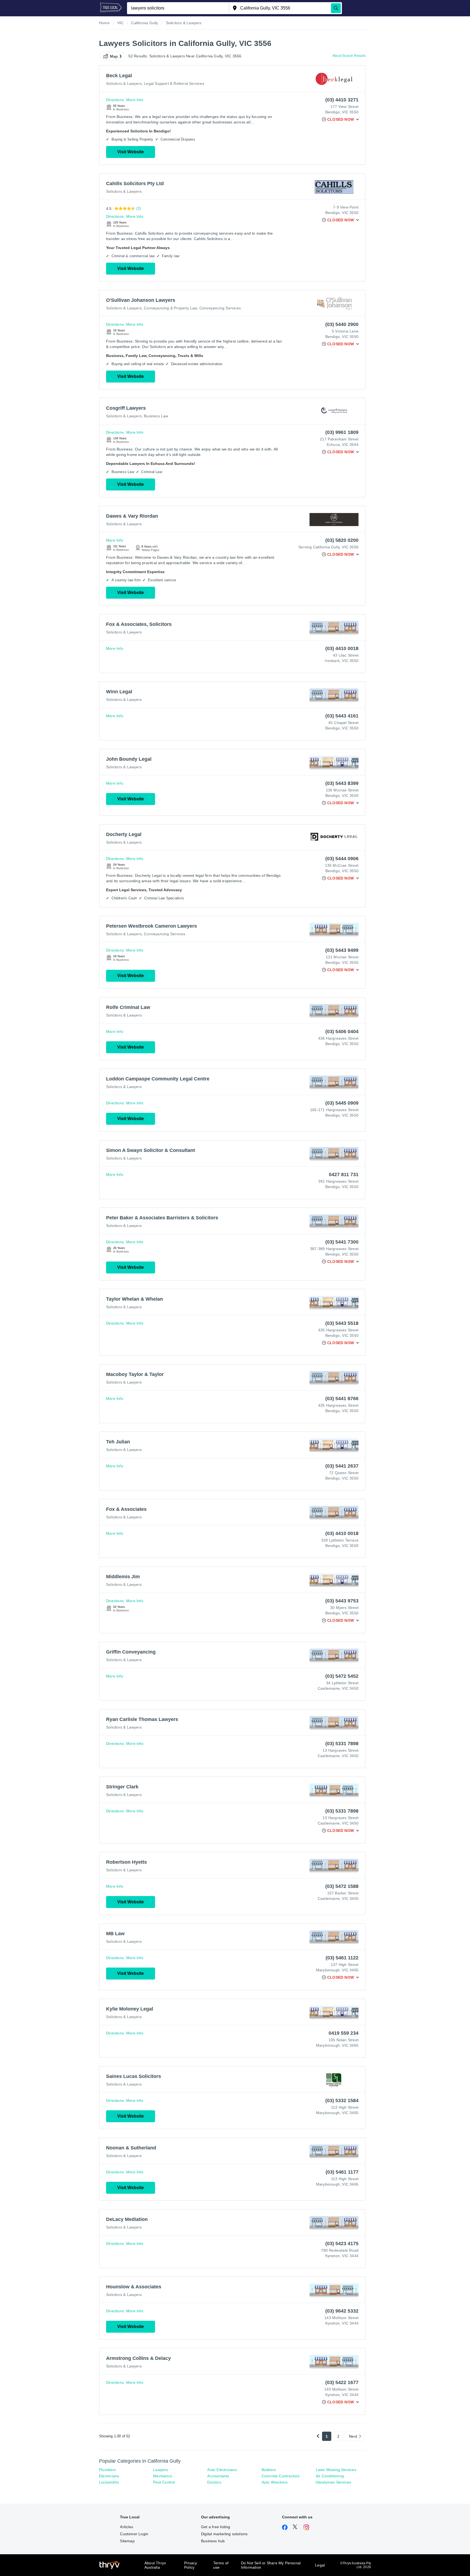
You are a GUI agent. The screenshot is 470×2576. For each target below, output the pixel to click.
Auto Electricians (222, 2470)
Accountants (218, 2476)
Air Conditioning (330, 2476)
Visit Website (131, 152)
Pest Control (164, 2482)
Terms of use (221, 2565)
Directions (115, 100)
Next (353, 2436)
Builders (269, 2470)
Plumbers (107, 2470)
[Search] (336, 8)
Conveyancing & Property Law (170, 308)
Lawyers (160, 2470)
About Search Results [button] (349, 56)
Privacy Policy (191, 2565)
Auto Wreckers (275, 2482)
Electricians (109, 2476)
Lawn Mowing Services (336, 2470)
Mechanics (163, 2476)
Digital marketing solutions (224, 2534)
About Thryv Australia (155, 2565)
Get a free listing (216, 2527)
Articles (126, 2527)
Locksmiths (109, 2482)
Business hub (213, 2541)
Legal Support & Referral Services (174, 83)
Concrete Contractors (281, 2476)
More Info (135, 100)
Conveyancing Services (220, 308)
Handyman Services (333, 2482)
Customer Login (134, 2534)
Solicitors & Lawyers (124, 83)
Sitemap (127, 2541)
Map (114, 56)
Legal (320, 2565)
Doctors (214, 2482)
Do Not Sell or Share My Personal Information (271, 2565)
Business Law (156, 416)
